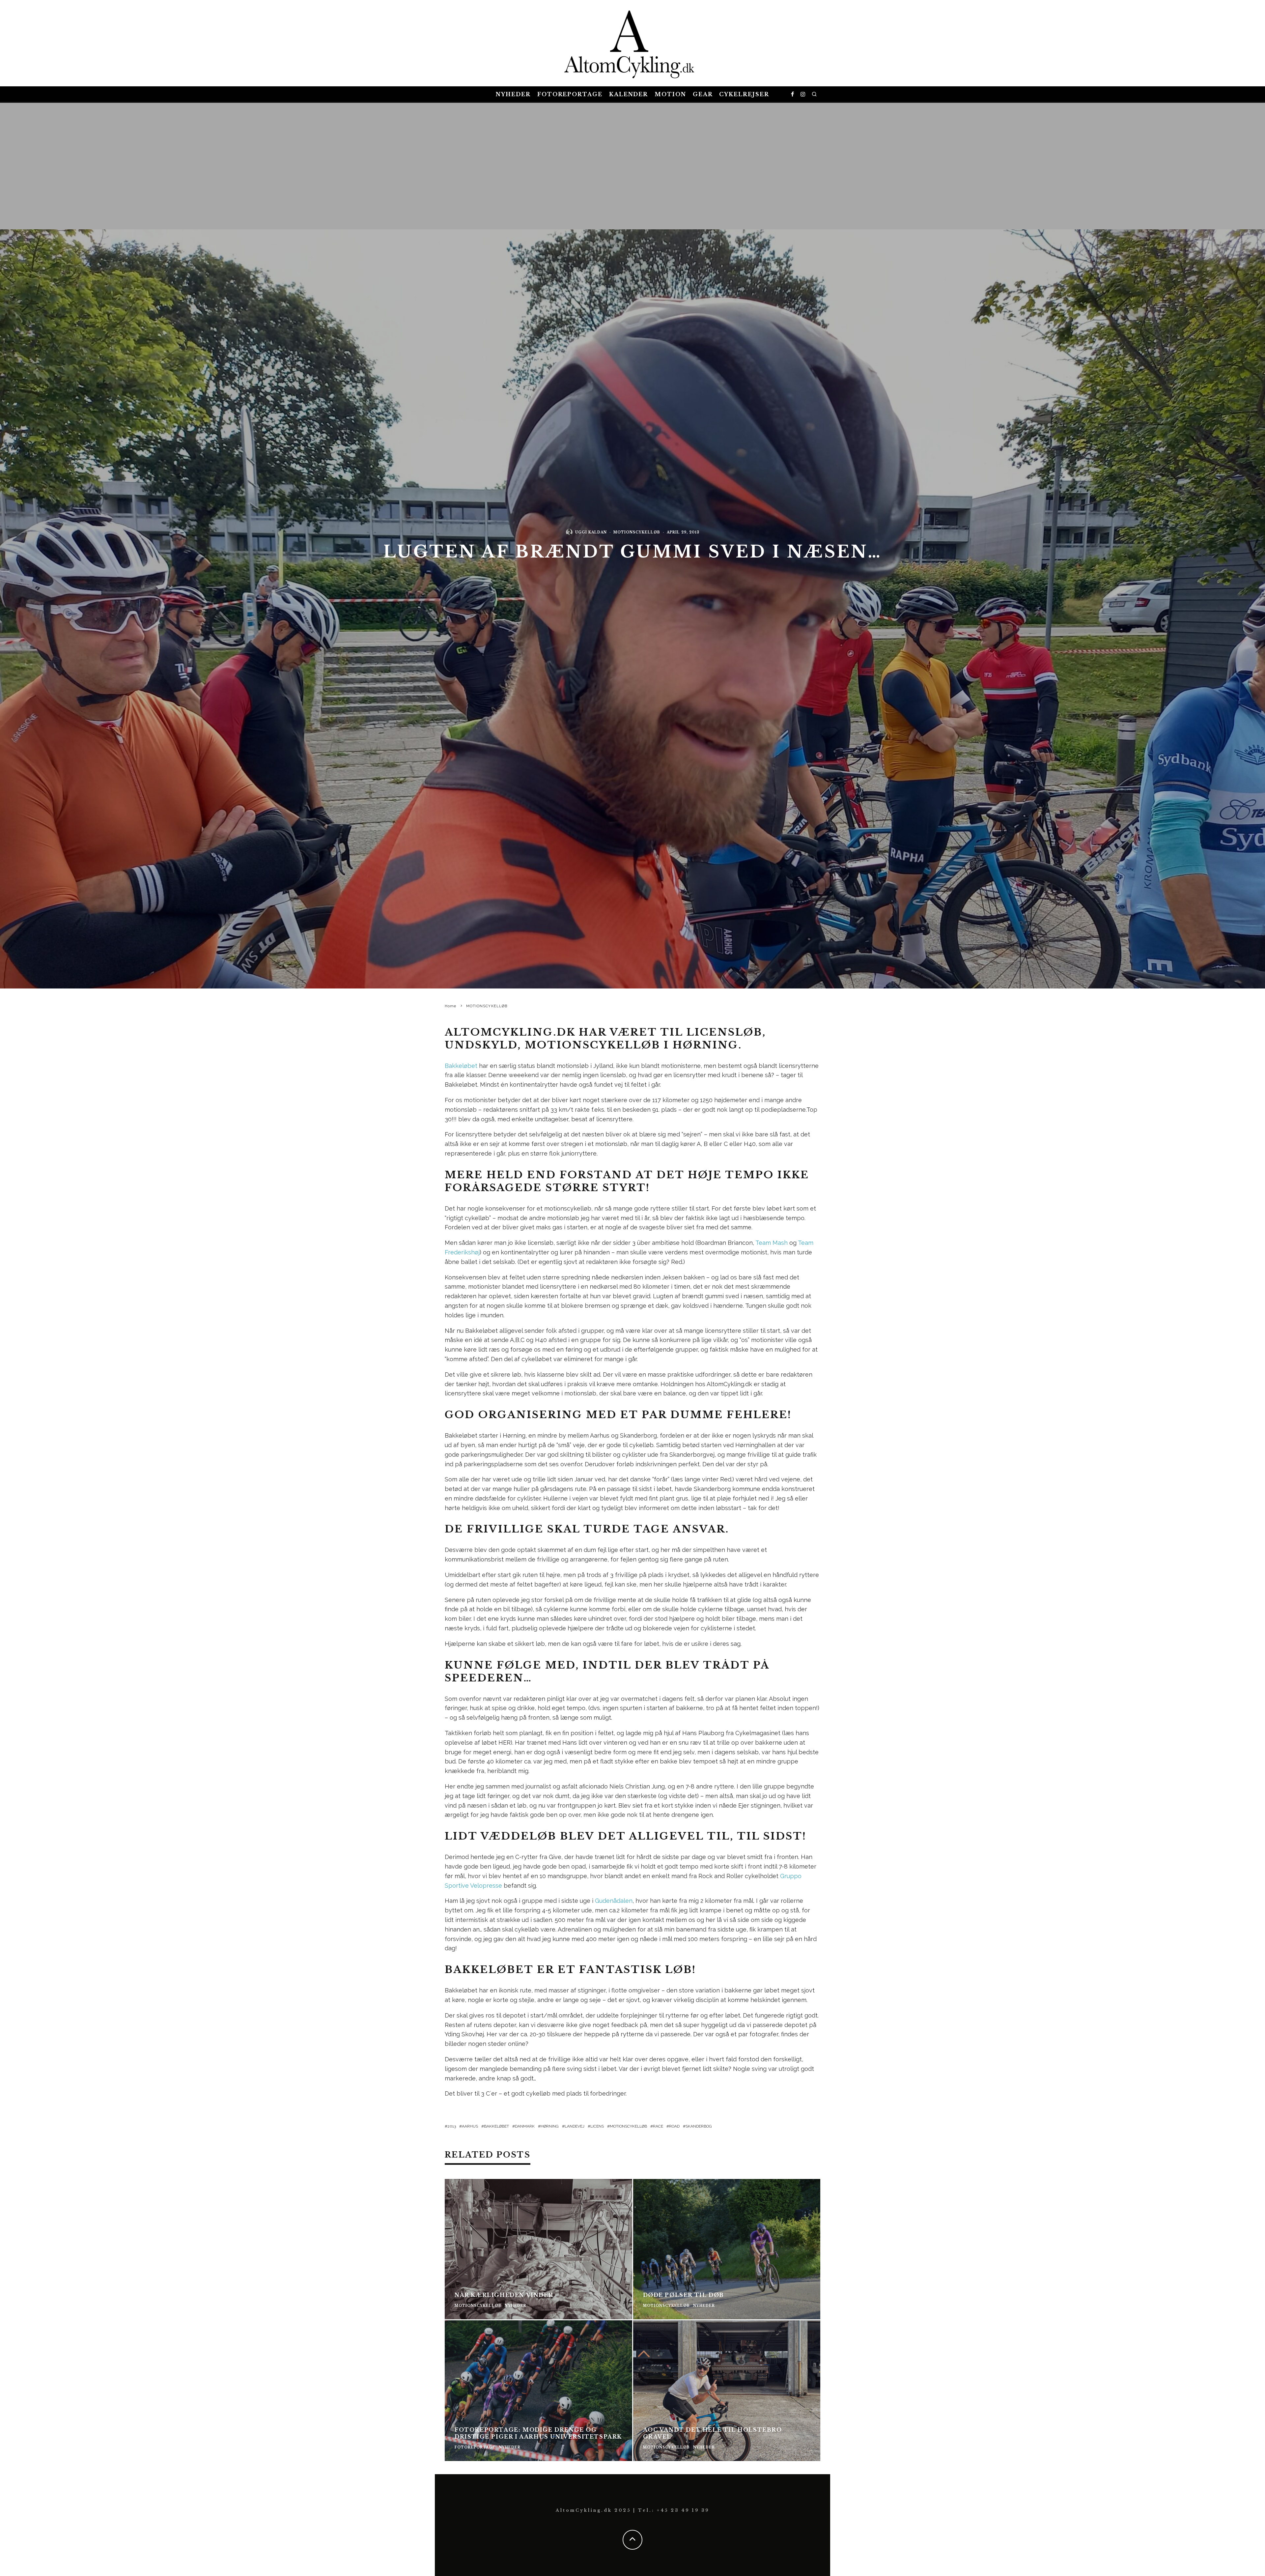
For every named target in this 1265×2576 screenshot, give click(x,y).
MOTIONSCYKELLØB (637, 532)
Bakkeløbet (461, 1066)
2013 (452, 2126)
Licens (597, 2126)
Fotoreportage (570, 94)
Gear (703, 94)
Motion (670, 94)
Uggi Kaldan (591, 532)
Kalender (629, 94)
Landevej (575, 2126)
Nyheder (513, 94)
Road (674, 2126)
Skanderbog (699, 2126)
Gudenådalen (614, 1901)
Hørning (550, 2126)
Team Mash (772, 1243)
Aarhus (470, 2126)
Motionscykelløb (628, 2126)
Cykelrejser (744, 94)
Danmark (525, 2126)
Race (658, 2126)
